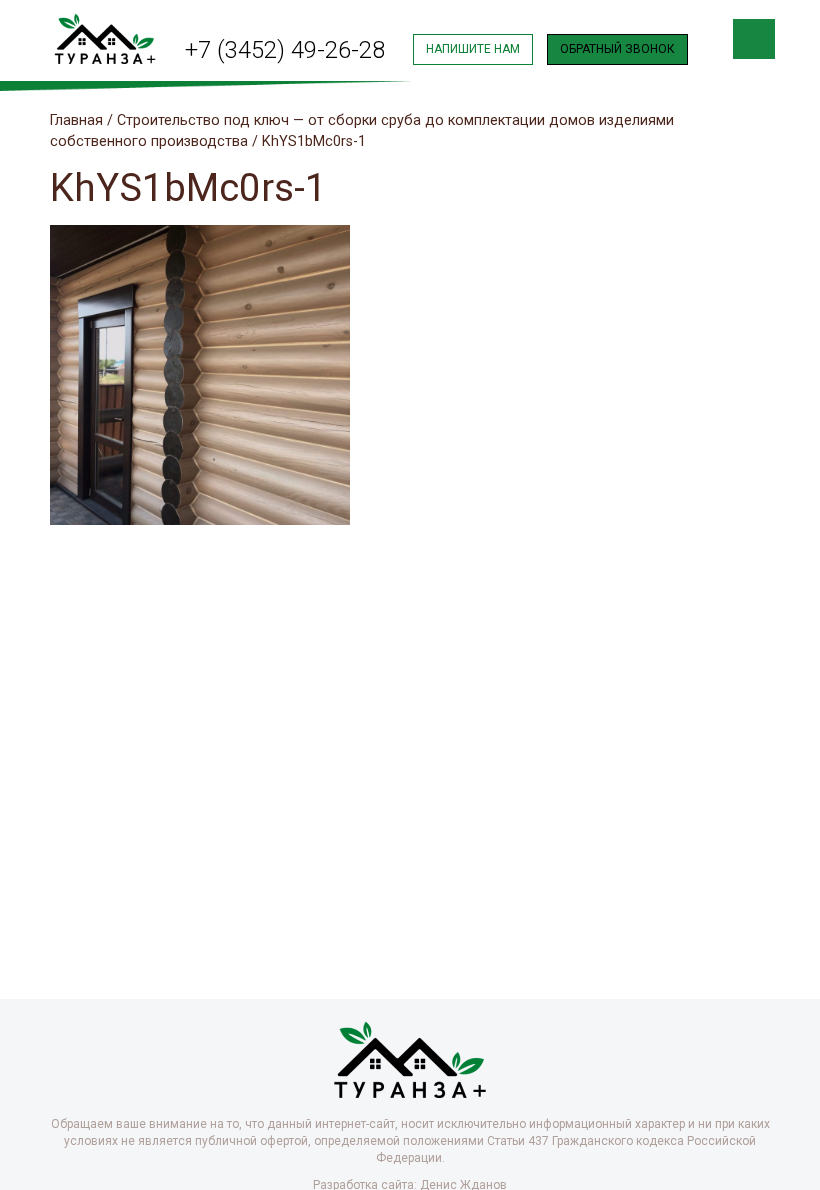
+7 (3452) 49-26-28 (285, 50)
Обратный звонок (617, 49)
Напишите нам (473, 49)
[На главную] (105, 37)
